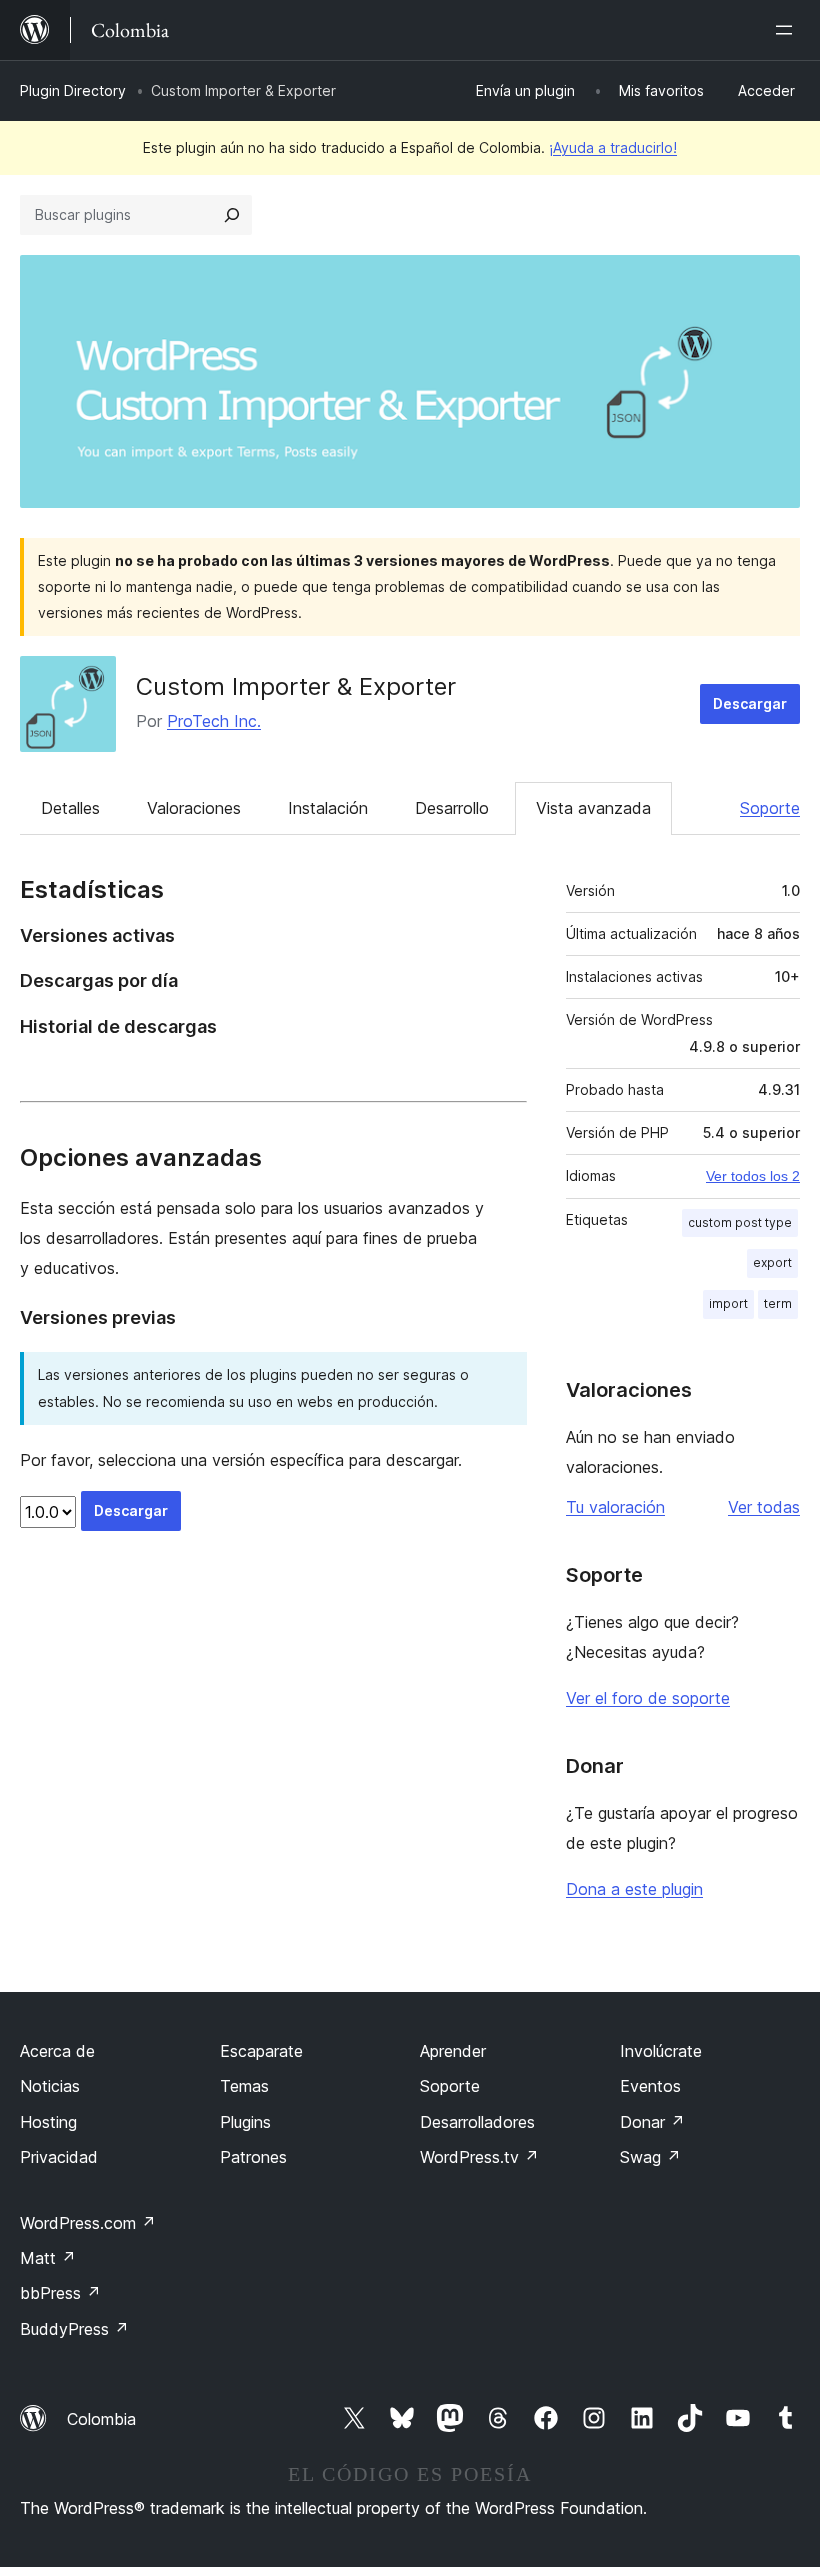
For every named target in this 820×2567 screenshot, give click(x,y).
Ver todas (764, 1507)
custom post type (740, 1222)
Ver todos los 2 (753, 1176)
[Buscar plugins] (232, 215)
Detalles (70, 808)
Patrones (253, 2157)
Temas (244, 2086)
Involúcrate (661, 2051)
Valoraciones (194, 808)
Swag (650, 2157)
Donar (652, 2122)
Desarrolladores (477, 2122)
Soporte (770, 808)
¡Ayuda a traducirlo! (613, 147)
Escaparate (261, 2051)
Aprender (453, 2051)
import (728, 1303)
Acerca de (57, 2051)
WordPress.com (88, 2223)
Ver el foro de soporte (648, 1698)
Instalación (328, 808)
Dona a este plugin (634, 1889)
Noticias (50, 2086)
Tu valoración (615, 1507)
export (772, 1262)
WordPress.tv (479, 2157)
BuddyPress (74, 2329)
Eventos (650, 2086)
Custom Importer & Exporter (296, 686)
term (778, 1303)
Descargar (750, 703)
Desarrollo (452, 808)
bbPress (60, 2293)
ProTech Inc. (214, 721)
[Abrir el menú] (788, 30)
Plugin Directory (73, 90)
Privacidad (59, 2157)
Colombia (101, 2419)
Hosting (48, 2122)
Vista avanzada (593, 808)
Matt (48, 2258)
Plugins (245, 2122)
